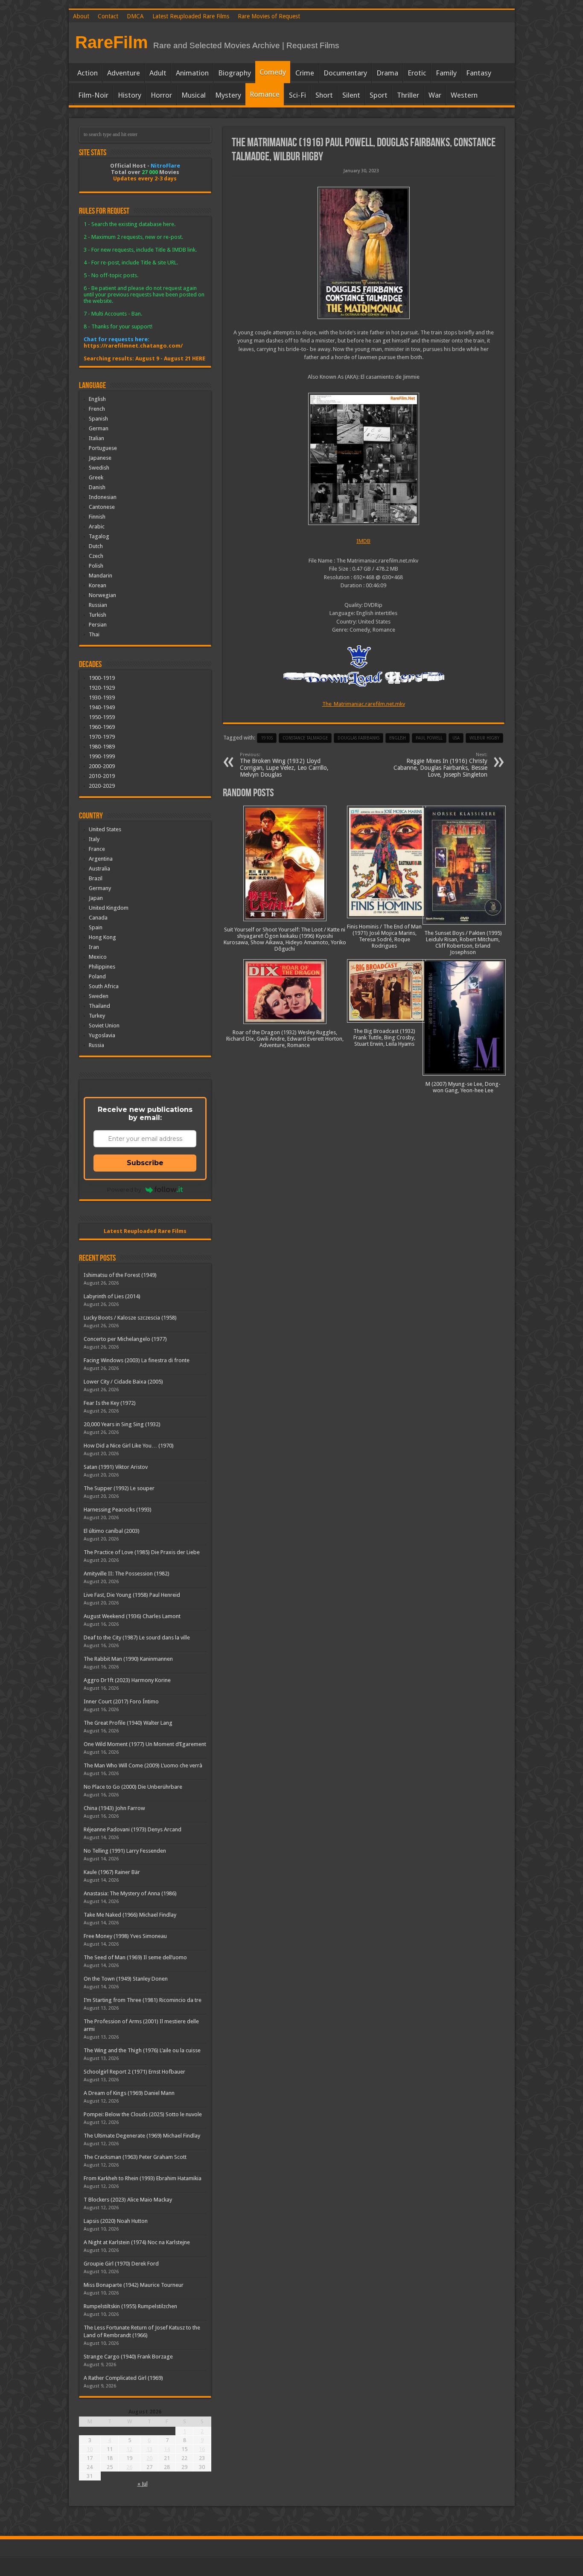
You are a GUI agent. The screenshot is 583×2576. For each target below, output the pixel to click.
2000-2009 (102, 766)
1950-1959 (102, 717)
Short (324, 95)
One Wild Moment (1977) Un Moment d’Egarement (145, 1744)
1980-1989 (102, 747)
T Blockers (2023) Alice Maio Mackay (128, 2200)
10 (90, 2449)
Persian (98, 625)
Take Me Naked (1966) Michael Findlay (130, 1915)
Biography (235, 73)
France (97, 849)
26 (129, 2467)
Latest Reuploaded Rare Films (191, 16)
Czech (96, 556)
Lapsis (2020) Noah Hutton (116, 2221)
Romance (265, 94)
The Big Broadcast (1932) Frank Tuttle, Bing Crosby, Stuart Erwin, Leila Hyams (384, 1037)
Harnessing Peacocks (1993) (118, 1510)
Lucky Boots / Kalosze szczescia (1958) (130, 1318)
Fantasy (479, 73)
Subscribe (145, 1163)
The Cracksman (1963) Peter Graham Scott (135, 2157)
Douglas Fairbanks (359, 738)
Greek (96, 477)
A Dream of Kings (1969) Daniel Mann (129, 2093)
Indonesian (103, 497)
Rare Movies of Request (269, 16)
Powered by (124, 1189)
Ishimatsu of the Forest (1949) (120, 1275)
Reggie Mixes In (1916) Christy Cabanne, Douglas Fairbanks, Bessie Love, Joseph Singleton (440, 765)
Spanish (98, 419)
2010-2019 (102, 776)
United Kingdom (109, 908)
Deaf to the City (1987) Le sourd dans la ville (137, 1638)
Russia (96, 1045)
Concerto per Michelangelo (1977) (125, 1339)
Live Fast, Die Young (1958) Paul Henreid (132, 1595)
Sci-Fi (297, 95)
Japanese (100, 458)
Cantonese (102, 507)
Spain (96, 927)
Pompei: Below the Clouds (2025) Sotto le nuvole (143, 2114)
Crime (305, 73)
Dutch (96, 546)
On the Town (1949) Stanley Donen (126, 1979)
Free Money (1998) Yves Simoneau (125, 1936)
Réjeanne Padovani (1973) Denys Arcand (133, 1829)
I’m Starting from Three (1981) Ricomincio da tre (143, 2000)
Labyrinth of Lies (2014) (112, 1296)
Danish (97, 487)
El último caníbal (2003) (112, 1531)
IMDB (363, 541)
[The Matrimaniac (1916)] (364, 253)
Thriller (408, 95)
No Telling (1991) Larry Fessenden (125, 1851)
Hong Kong (102, 937)
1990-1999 (102, 756)
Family (446, 73)
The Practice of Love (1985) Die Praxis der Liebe (142, 1552)
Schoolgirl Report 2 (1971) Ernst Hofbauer (134, 2072)
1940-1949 (102, 707)
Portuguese (103, 448)
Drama (387, 73)
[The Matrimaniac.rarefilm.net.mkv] (364, 459)
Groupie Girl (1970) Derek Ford (121, 2264)
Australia (99, 869)
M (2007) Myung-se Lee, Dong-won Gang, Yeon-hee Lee (463, 1087)
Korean (98, 585)
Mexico (98, 957)
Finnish (97, 517)
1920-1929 (102, 688)
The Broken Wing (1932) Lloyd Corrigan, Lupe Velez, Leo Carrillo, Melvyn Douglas (284, 765)
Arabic (97, 527)
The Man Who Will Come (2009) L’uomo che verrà (143, 1765)
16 (202, 2449)
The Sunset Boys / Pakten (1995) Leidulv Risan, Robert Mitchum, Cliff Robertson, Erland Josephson (463, 943)
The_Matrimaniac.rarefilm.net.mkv (364, 704)
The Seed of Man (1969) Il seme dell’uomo (135, 1957)
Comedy (273, 72)
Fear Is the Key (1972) (110, 1403)
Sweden (99, 996)
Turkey (97, 1016)
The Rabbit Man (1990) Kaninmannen (128, 1659)
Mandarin (101, 576)
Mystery (228, 95)
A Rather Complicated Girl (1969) (123, 2378)
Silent (351, 95)
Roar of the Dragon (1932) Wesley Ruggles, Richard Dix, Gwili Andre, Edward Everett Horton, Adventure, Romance (285, 1039)
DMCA (135, 16)
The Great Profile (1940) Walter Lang (128, 1723)
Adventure (124, 73)
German (99, 428)
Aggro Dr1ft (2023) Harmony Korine (127, 1680)
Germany (100, 888)
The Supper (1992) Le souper (119, 1488)
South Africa (104, 986)
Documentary (345, 73)
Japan (96, 898)
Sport (379, 95)
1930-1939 (102, 698)
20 (149, 2458)
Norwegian (102, 595)
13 (149, 2449)
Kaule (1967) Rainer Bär (112, 1872)
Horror (161, 95)
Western (464, 95)
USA (456, 738)
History (130, 95)
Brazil (96, 878)
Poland (97, 976)
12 (129, 2449)
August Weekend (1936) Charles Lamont (132, 1616)
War (435, 95)
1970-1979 (102, 737)
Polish (96, 566)
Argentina (101, 859)
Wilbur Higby (484, 738)
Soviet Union (104, 1025)
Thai (94, 634)
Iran (94, 947)
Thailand (99, 1006)
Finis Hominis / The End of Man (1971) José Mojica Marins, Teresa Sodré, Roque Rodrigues (384, 936)
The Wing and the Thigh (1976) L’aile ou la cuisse (142, 2050)
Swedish (99, 468)
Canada (98, 918)
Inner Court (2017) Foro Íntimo (121, 1701)
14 (167, 2449)
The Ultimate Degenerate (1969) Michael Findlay (142, 2136)
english (398, 738)
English (97, 399)
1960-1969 (102, 727)
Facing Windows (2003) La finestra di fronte (137, 1360)
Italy (94, 839)
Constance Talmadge (305, 738)
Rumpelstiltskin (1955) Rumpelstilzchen (130, 2306)
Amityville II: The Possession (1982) (127, 1574)
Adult (158, 73)
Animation (192, 73)
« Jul (143, 2484)
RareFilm (112, 42)
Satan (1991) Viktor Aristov (116, 1467)
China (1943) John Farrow (114, 1808)
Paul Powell (429, 738)
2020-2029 (102, 786)
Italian (96, 438)
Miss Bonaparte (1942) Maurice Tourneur (134, 2285)
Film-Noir (93, 95)
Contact (108, 16)
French (97, 409)
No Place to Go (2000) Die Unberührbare (133, 1787)
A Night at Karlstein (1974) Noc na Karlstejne (137, 2242)
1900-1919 (102, 678)
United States (105, 829)
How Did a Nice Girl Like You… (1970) (129, 1446)
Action (87, 73)
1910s (267, 738)
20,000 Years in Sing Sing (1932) (122, 1424)
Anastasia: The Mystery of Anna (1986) (130, 1893)
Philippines (102, 967)
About (81, 16)
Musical (194, 95)
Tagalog (99, 536)
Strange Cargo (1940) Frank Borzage (128, 2357)
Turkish (98, 615)
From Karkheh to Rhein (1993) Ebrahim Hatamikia (143, 2178)
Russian (98, 605)
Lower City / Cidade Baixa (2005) (123, 1382)
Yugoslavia (102, 1035)
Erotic (417, 73)
